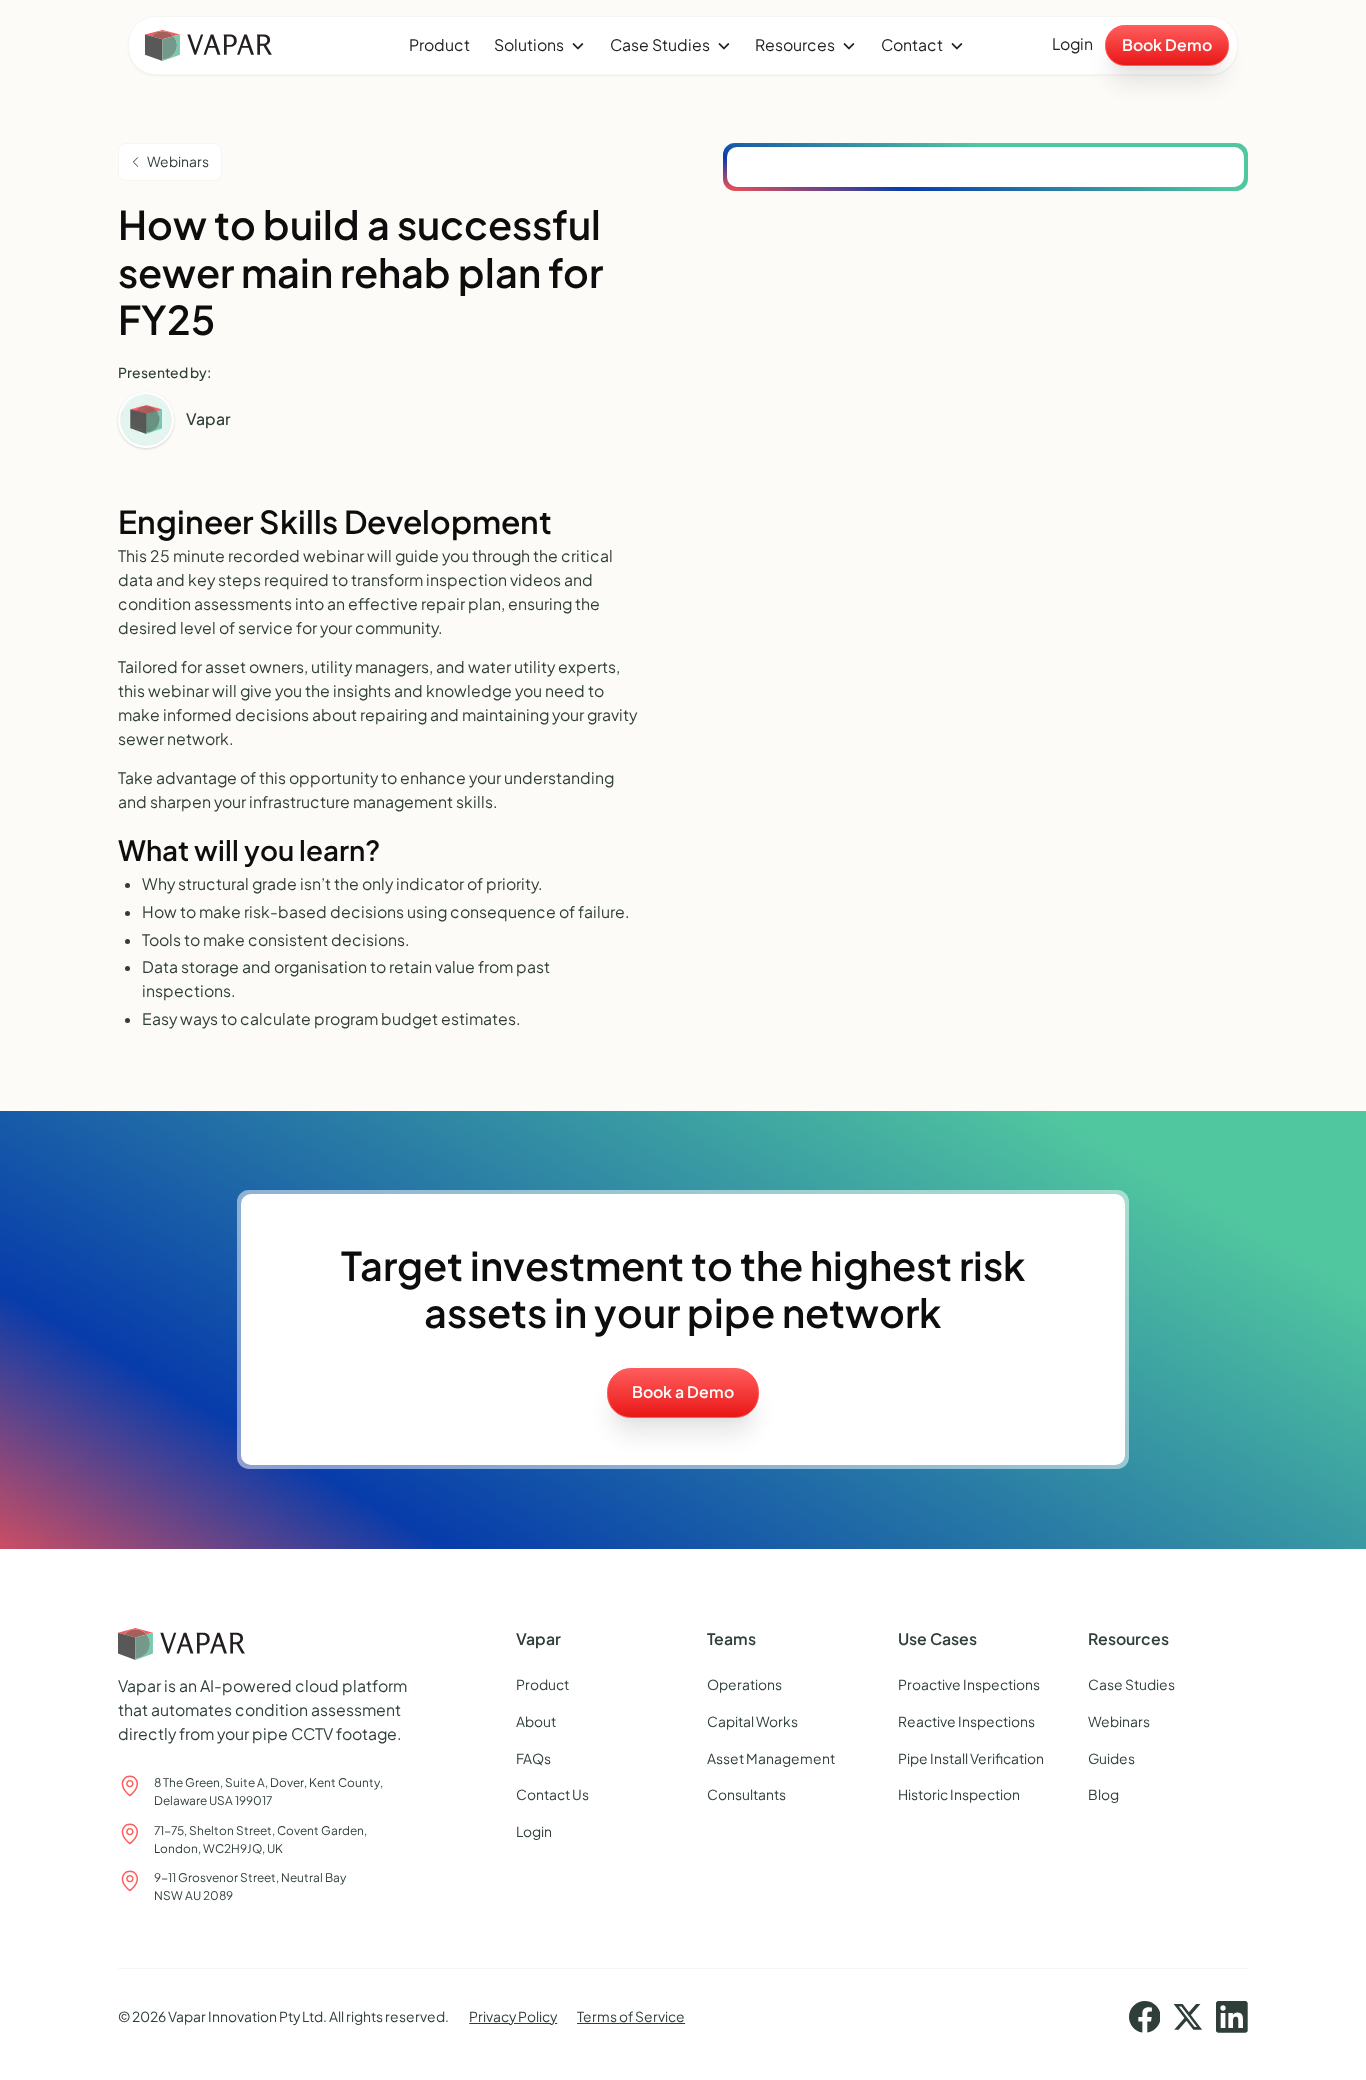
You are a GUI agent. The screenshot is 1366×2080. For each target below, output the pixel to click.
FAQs (533, 1758)
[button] (540, 46)
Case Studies (1131, 1684)
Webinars (1119, 1721)
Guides (1111, 1758)
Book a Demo (683, 1392)
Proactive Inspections (969, 1684)
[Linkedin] (1232, 2017)
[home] (257, 46)
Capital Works (752, 1721)
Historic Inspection (959, 1794)
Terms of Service (631, 2016)
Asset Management (771, 1758)
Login (1072, 44)
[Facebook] (1145, 2017)
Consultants (746, 1794)
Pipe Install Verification (971, 1758)
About (536, 1721)
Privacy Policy (513, 2016)
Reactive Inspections (966, 1721)
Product (439, 45)
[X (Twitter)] (1188, 2017)
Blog (1103, 1794)
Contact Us (552, 1794)
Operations (744, 1684)
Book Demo (1167, 45)
